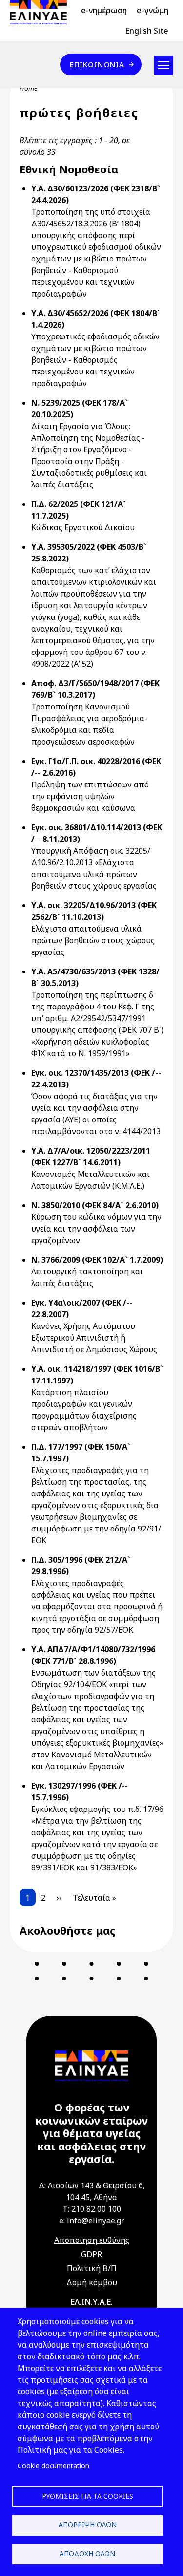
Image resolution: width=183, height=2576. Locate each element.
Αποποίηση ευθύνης (92, 2240)
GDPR (91, 2254)
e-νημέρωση (104, 10)
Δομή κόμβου (92, 2282)
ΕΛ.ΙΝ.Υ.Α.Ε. (91, 2302)
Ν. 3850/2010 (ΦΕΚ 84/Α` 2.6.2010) (95, 1205)
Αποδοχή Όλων (87, 2553)
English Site (147, 31)
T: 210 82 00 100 (92, 2209)
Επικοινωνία (97, 64)
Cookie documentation (53, 2466)
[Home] (42, 12)
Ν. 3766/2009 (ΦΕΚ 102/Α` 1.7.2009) (97, 1260)
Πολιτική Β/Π (92, 2268)
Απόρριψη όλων (88, 2525)
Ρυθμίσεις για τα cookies (88, 2496)
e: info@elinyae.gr (92, 2221)
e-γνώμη (152, 10)
